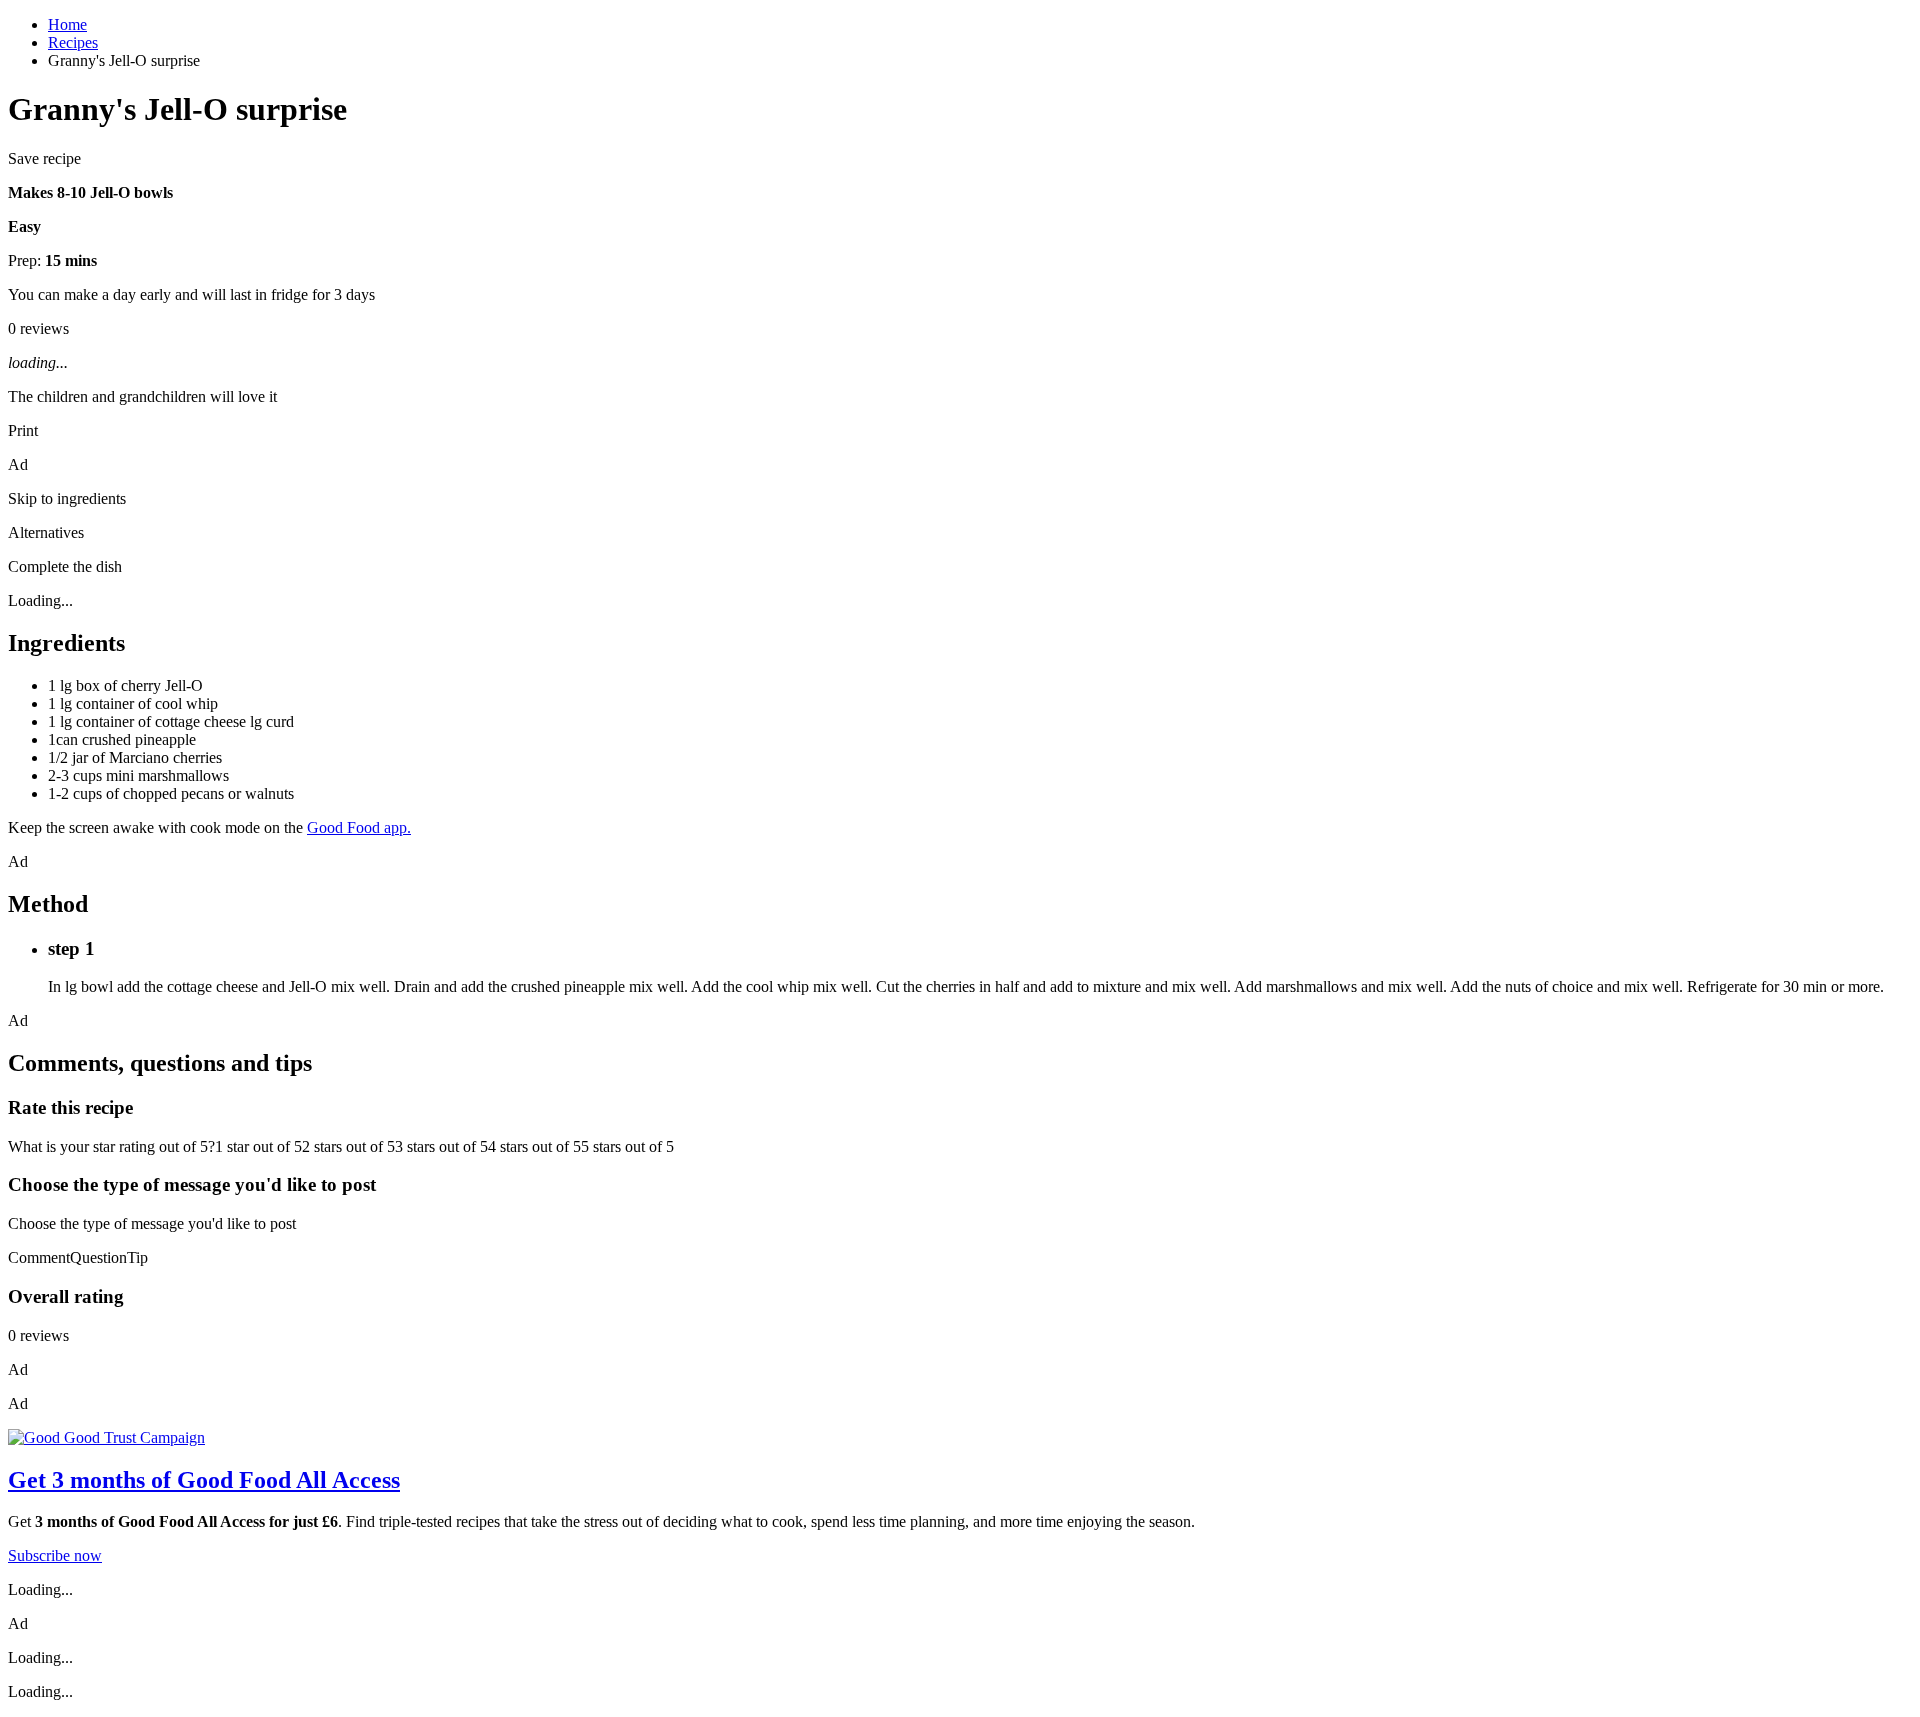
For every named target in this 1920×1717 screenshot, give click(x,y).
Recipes (73, 42)
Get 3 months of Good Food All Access (204, 1480)
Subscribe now (55, 1555)
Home (67, 24)
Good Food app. (359, 827)
